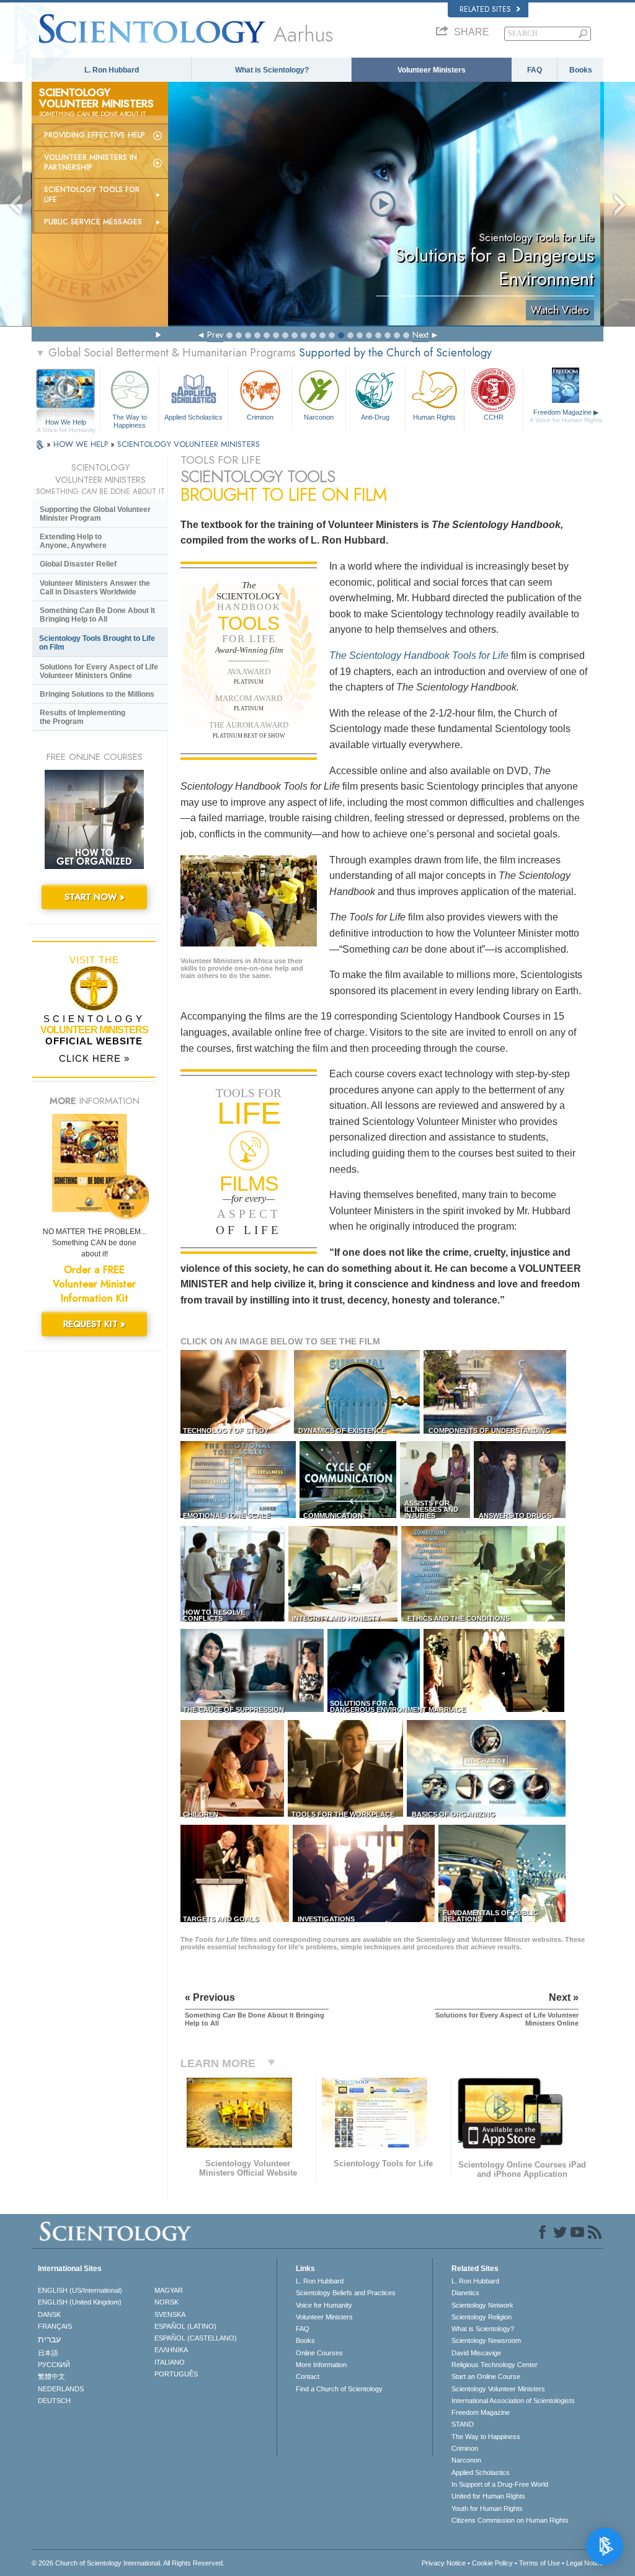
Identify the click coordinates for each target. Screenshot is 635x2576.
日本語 (48, 2353)
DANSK (49, 2314)
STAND (463, 2424)
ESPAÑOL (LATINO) (185, 2326)
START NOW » (95, 897)
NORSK (167, 2302)
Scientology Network (482, 2305)
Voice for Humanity (324, 2305)
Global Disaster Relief (78, 564)
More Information (321, 2365)
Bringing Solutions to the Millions (97, 694)
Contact (308, 2376)
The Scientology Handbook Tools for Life (419, 655)
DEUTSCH (54, 2401)
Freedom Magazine (566, 416)
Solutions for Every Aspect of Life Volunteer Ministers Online (99, 671)
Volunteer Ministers (432, 70)
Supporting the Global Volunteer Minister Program (95, 514)
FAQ (535, 70)
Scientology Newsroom (486, 2340)
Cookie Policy (492, 2563)
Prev (215, 335)
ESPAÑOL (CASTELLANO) (196, 2338)
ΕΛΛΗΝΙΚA (171, 2350)
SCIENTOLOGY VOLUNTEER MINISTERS (189, 444)
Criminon (260, 417)
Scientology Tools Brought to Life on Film (97, 643)
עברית (49, 2339)
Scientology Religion (482, 2317)
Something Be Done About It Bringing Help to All (97, 615)
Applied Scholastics (193, 417)
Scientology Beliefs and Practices (346, 2293)
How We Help (66, 423)
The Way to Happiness (130, 420)
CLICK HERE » (94, 1058)
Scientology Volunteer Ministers (498, 2389)
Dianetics (465, 2293)
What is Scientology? (272, 70)
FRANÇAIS (55, 2326)
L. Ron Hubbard (112, 70)
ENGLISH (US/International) (80, 2290)
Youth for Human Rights (487, 2508)
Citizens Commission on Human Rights (510, 2520)
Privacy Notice (444, 2563)
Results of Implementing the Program (82, 717)
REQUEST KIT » (94, 1324)
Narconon (319, 417)
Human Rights (434, 417)
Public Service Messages (93, 222)
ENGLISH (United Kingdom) (80, 2302)
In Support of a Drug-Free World (500, 2484)
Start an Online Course (486, 2376)
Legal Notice (585, 2563)
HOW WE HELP (82, 444)
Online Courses (319, 2353)
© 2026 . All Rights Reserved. (128, 2563)
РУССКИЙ (54, 2365)
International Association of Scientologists (513, 2401)
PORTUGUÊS (176, 2374)
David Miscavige (476, 2353)
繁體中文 (51, 2376)
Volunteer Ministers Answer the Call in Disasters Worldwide (95, 588)
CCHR (494, 417)
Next (420, 335)
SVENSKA (170, 2314)
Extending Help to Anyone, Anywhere (73, 541)
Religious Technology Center (495, 2365)
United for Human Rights (488, 2496)
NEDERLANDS (61, 2389)
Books (581, 70)
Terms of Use (540, 2563)
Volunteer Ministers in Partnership (91, 162)
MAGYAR (169, 2290)
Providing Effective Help (95, 135)
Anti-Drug (375, 417)
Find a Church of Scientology (339, 2389)
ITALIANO (170, 2362)
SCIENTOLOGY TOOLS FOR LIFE (92, 195)
